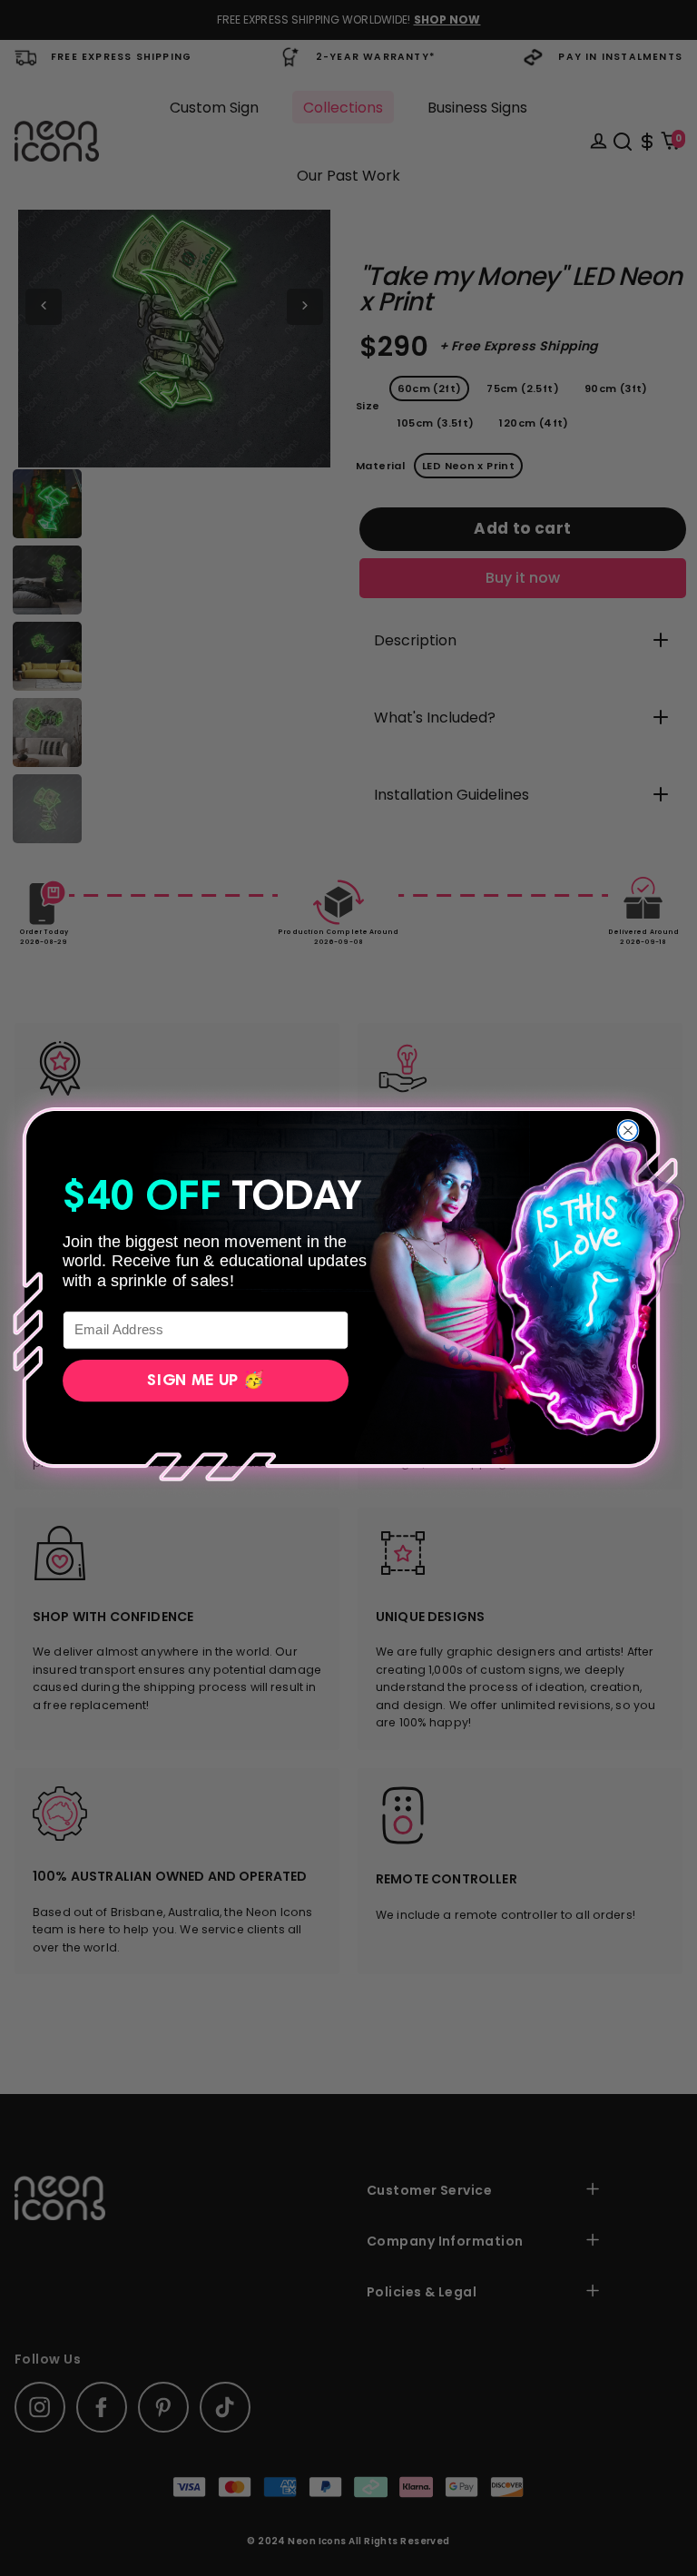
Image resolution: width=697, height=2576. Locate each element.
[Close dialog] (628, 1131)
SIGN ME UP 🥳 (205, 1381)
